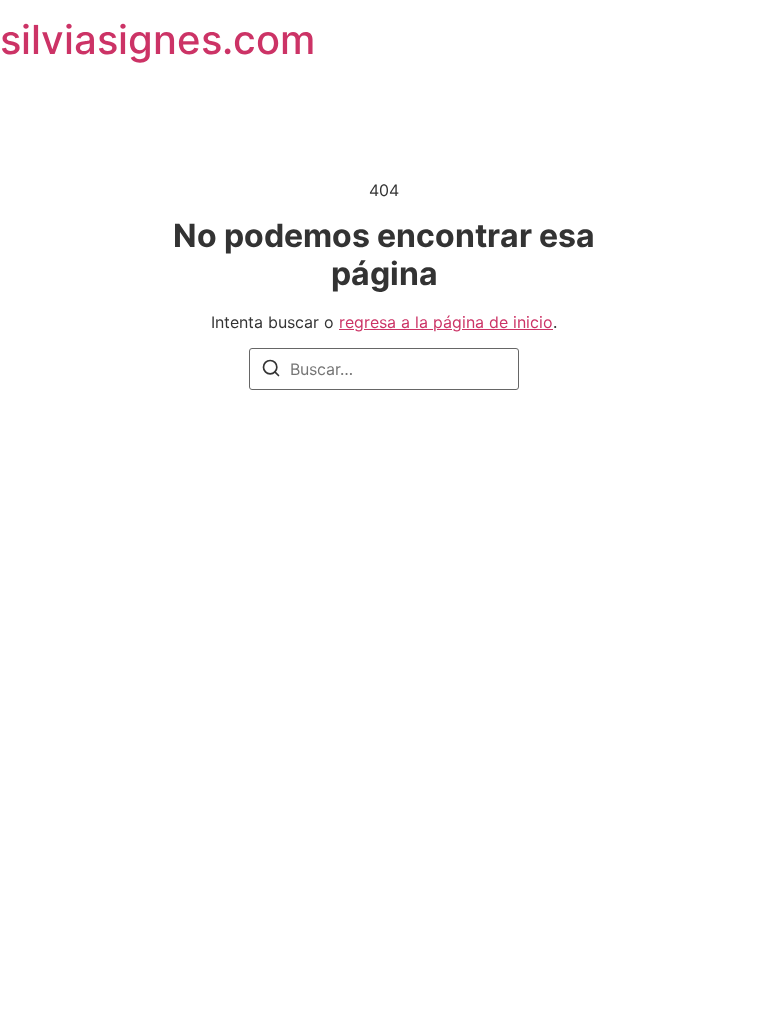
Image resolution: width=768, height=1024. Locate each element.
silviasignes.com (157, 39)
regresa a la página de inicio (446, 322)
